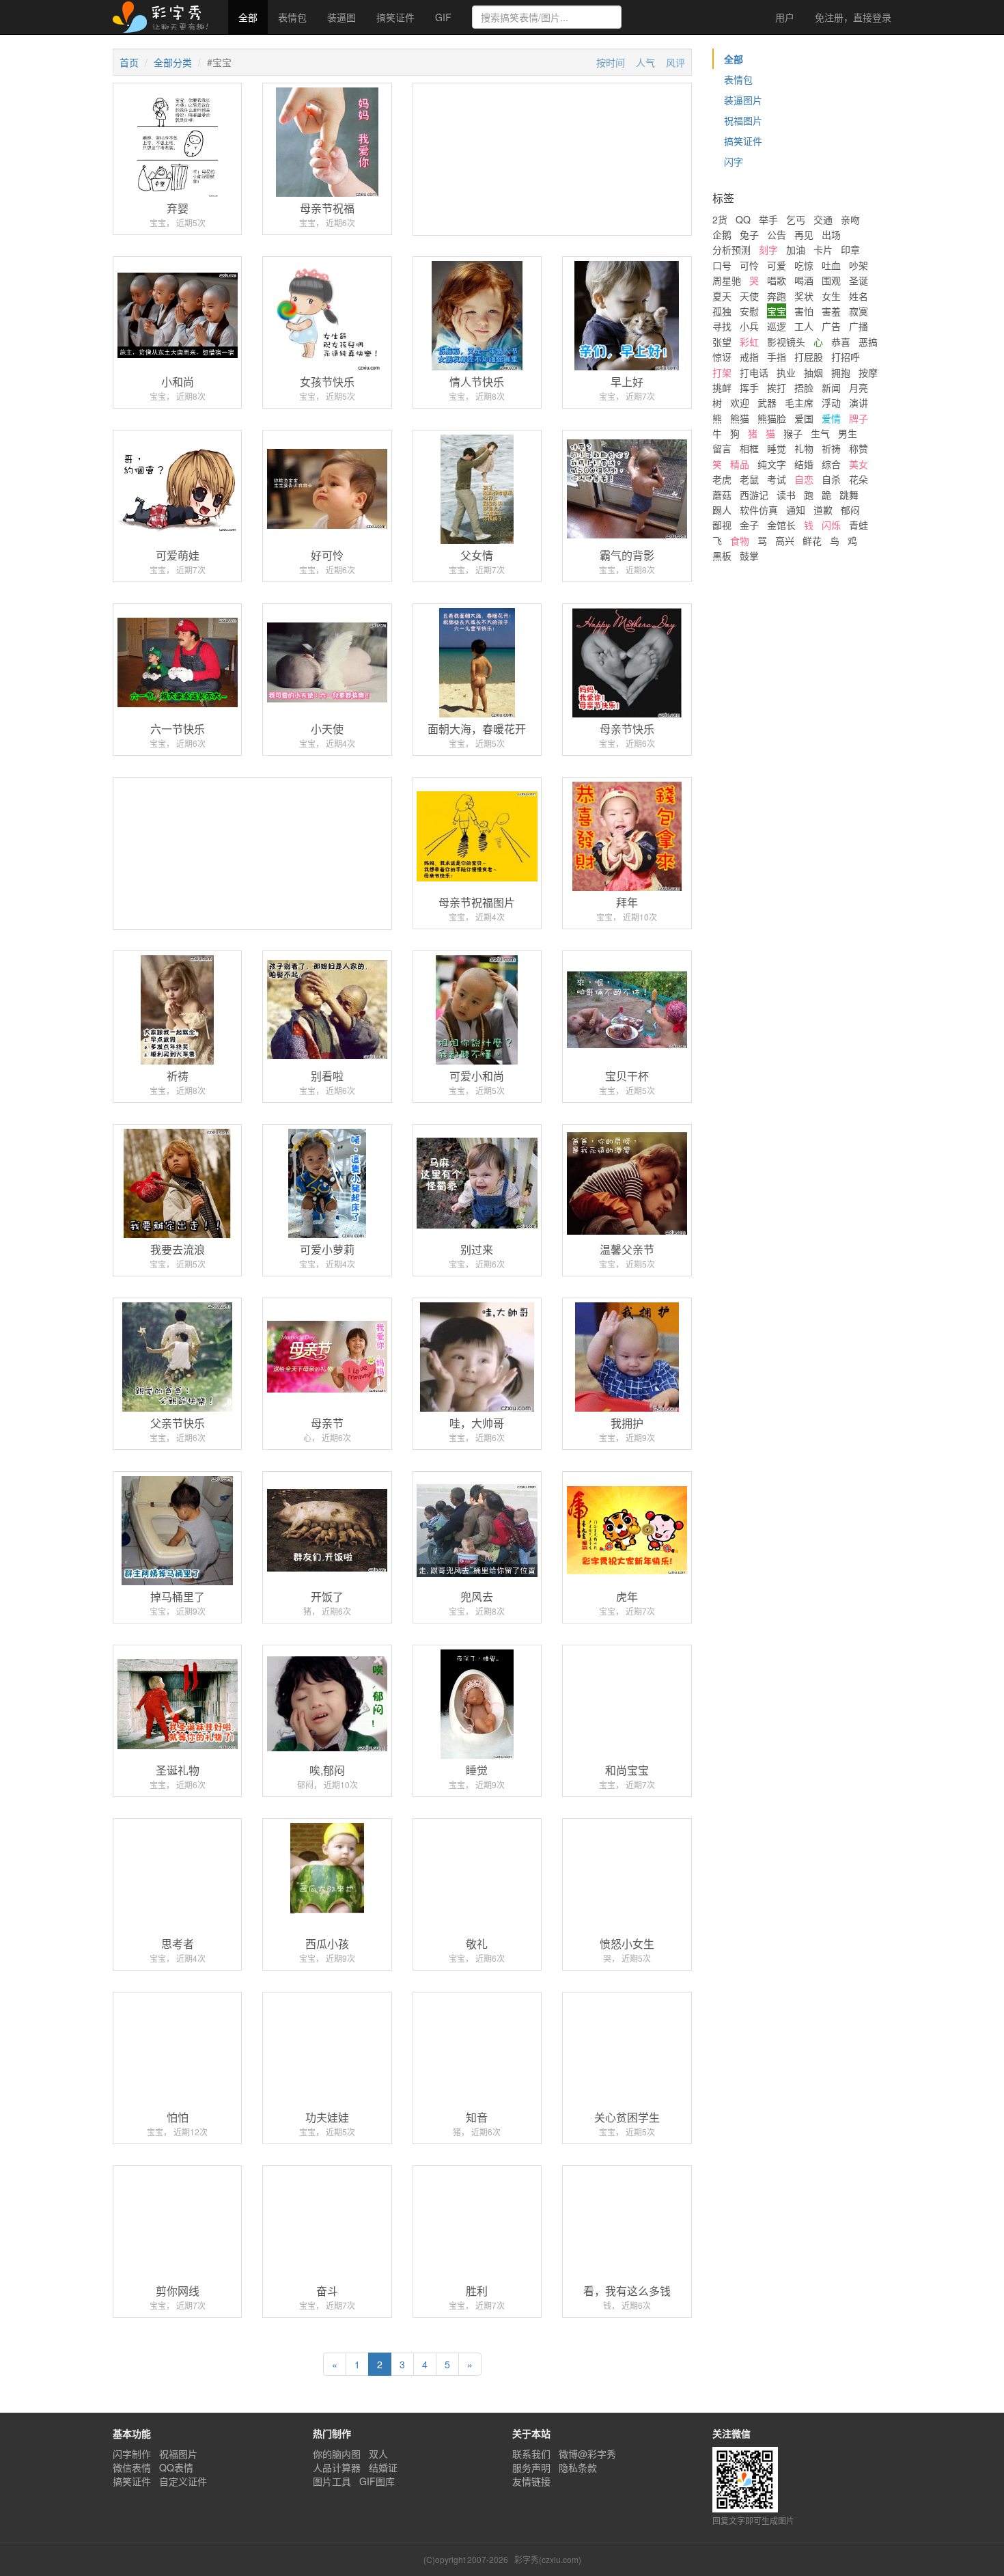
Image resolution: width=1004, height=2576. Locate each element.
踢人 (722, 510)
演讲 (859, 402)
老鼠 (749, 479)
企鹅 (722, 234)
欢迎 (740, 402)
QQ (743, 219)
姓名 (859, 296)
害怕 (804, 311)
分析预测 (731, 249)
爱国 (804, 418)
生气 (820, 433)
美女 (859, 464)
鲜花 (812, 540)
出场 (831, 234)
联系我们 (531, 2454)
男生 (848, 433)
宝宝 (777, 311)
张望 (722, 342)
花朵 (859, 479)
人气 (645, 62)
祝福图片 (743, 120)
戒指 (749, 357)
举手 (768, 219)
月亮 (859, 387)
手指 (777, 357)
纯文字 (772, 464)
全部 (248, 17)
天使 (749, 296)
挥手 (749, 387)
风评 (675, 62)
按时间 (611, 62)
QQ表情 (176, 2467)
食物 (740, 540)
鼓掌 (749, 556)
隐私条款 (578, 2467)
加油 (796, 249)
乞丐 (796, 219)
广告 (831, 326)
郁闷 (850, 510)
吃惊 (804, 265)
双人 (378, 2454)
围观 (831, 280)
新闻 (831, 387)
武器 (767, 402)
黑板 (722, 556)
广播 (859, 326)
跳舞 (849, 495)
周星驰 (727, 280)
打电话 (754, 372)
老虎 (722, 479)
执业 (786, 372)
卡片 (823, 249)
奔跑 (777, 296)
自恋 (804, 479)
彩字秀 (165, 17)
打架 (722, 372)
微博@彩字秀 (587, 2454)
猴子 (793, 433)
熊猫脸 (772, 418)
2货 (720, 219)
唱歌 (777, 280)
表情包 (292, 17)
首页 (129, 62)
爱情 (831, 418)
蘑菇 (722, 495)
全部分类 (173, 62)
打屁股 (809, 357)
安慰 (749, 311)
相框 (749, 448)
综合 (831, 464)
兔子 (749, 234)
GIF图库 (377, 2481)
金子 (749, 525)
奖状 (804, 296)
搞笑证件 (395, 17)
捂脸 (804, 387)
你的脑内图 (337, 2454)
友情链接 (531, 2481)
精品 (740, 464)
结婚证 (383, 2467)
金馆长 (781, 525)
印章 (850, 249)
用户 (783, 17)
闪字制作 (132, 2454)
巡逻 (777, 326)
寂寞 (859, 311)
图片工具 (332, 2481)
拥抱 (841, 372)
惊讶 (722, 357)
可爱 (777, 265)
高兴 (785, 540)
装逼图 (341, 17)
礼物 (804, 448)
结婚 (804, 464)
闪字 (734, 161)
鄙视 (722, 525)
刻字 (768, 249)
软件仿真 (759, 510)
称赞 (859, 448)
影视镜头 (786, 342)
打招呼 (846, 357)
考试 (777, 479)
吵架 (859, 265)
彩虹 (749, 342)
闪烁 (831, 525)
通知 (796, 510)
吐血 (831, 265)
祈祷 (831, 448)
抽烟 (813, 372)
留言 (722, 448)
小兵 (749, 326)
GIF (443, 17)
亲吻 (850, 219)
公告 (777, 234)
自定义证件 (183, 2481)
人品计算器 (337, 2467)
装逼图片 (743, 100)
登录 (853, 17)
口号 (722, 265)
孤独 (722, 311)
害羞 (831, 311)
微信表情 (132, 2467)
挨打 (777, 387)
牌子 (859, 418)
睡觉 (777, 448)
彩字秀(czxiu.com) (548, 2559)
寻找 (722, 326)
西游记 (754, 495)
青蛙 (859, 525)
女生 (831, 296)
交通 (823, 219)
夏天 (722, 296)
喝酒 (804, 280)
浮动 (831, 402)
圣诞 (859, 280)
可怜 (749, 265)
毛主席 (799, 402)
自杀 (831, 479)
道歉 (823, 510)
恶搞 (868, 342)
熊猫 (740, 418)
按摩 (868, 372)
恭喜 (841, 342)
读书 (786, 495)
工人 (804, 326)
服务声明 (531, 2467)
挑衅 (722, 387)
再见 (804, 234)
